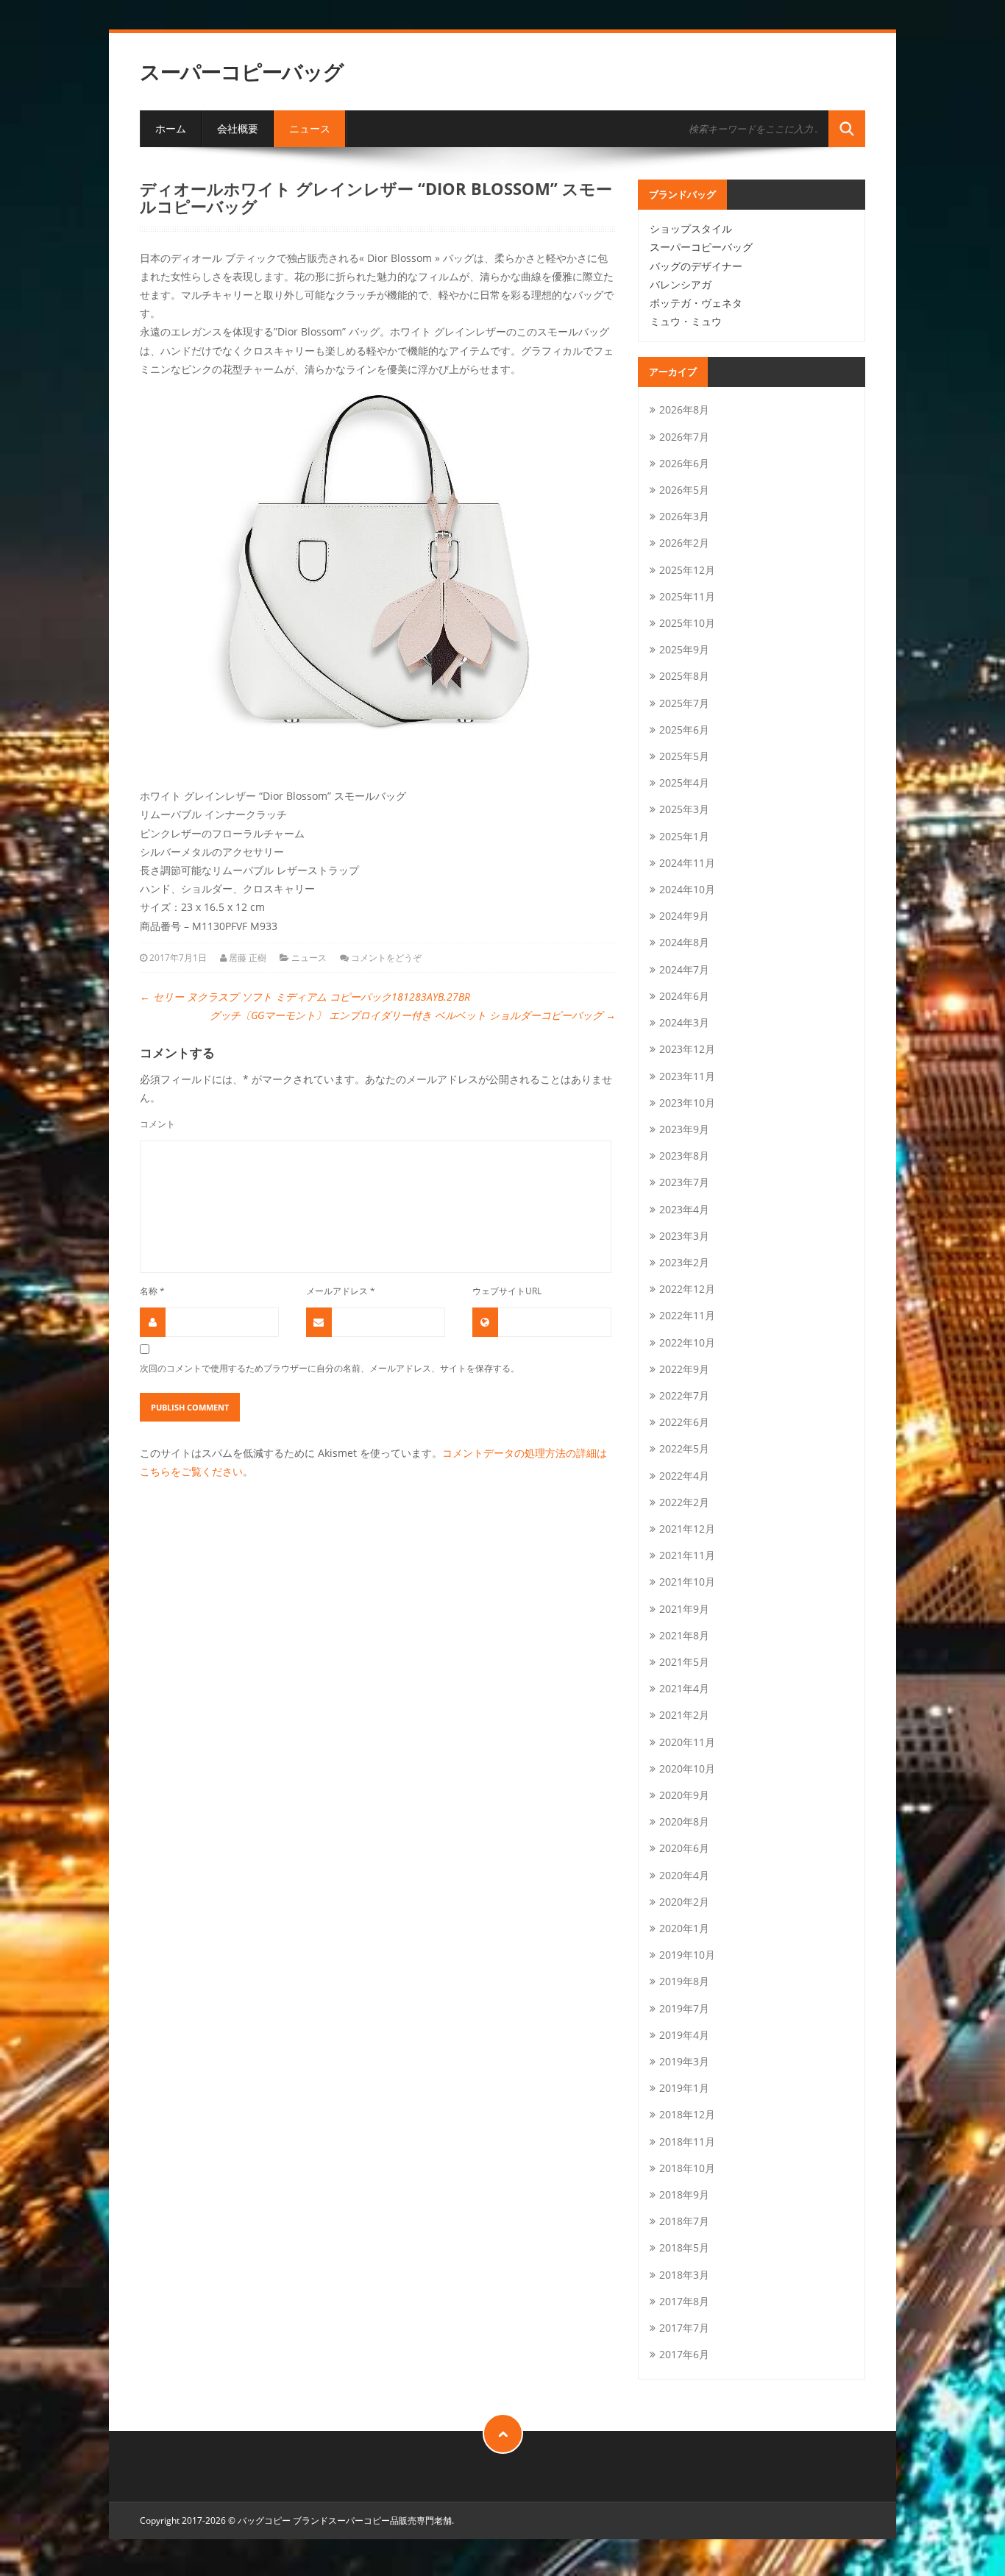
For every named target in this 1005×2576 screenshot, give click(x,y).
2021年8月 (684, 1635)
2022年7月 (684, 1395)
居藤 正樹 (248, 958)
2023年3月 (684, 1236)
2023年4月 (684, 1209)
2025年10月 (687, 623)
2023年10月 (687, 1103)
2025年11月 (687, 596)
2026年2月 (684, 543)
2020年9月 (684, 1795)
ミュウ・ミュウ (686, 321)
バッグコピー (264, 2520)
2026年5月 (684, 490)
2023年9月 (684, 1129)
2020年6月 (684, 1848)
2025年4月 (684, 783)
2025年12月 (687, 570)
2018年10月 (687, 2168)
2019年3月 (684, 2061)
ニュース (310, 128)
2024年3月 (684, 1022)
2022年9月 (684, 1369)
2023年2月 (684, 1262)
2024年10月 (687, 889)
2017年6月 (684, 2354)
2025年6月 (684, 730)
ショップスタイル (691, 228)
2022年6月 (684, 1422)
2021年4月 (684, 1688)
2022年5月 (684, 1448)
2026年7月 (684, 437)
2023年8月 (684, 1156)
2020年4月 (684, 1875)
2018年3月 (684, 2275)
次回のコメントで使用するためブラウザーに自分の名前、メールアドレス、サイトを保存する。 (330, 1368)
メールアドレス (341, 1291)
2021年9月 (684, 1609)
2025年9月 (684, 649)
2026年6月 (684, 463)
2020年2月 (684, 1902)
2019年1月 (684, 2088)
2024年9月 (684, 916)
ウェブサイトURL (507, 1291)
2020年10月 (687, 1768)
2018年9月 (684, 2194)
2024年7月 (684, 969)
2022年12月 (687, 1289)
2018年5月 (684, 2247)
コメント (157, 1124)
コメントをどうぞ (386, 958)
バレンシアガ (681, 284)
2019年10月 (687, 1955)
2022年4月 (684, 1476)
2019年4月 (684, 2035)
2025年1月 (684, 836)
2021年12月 (687, 1529)
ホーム (171, 128)
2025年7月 (684, 703)
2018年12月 (687, 2114)
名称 (152, 1291)
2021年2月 (684, 1715)
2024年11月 (687, 863)
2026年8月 (684, 409)
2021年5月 (684, 1662)
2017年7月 (684, 2328)
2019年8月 (684, 1981)
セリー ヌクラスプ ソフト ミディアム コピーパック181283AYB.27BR (305, 997)
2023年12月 (687, 1049)
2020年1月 (684, 1928)
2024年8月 (684, 942)
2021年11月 (687, 1555)
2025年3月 (684, 809)
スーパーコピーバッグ (242, 72)
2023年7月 (684, 1182)
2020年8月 (684, 1821)
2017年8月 (684, 2301)
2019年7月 (684, 2008)
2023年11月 (687, 1076)
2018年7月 (684, 2221)
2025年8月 (684, 676)
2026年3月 (684, 516)
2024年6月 (684, 996)
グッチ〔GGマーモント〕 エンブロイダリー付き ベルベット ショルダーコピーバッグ (413, 1015)
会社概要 (238, 128)
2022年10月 (687, 1342)
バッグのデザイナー (696, 266)
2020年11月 (687, 1742)
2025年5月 (684, 756)
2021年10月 (687, 1582)
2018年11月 (687, 2142)
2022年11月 (687, 1315)
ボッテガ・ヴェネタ (696, 303)
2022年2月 (684, 1502)
